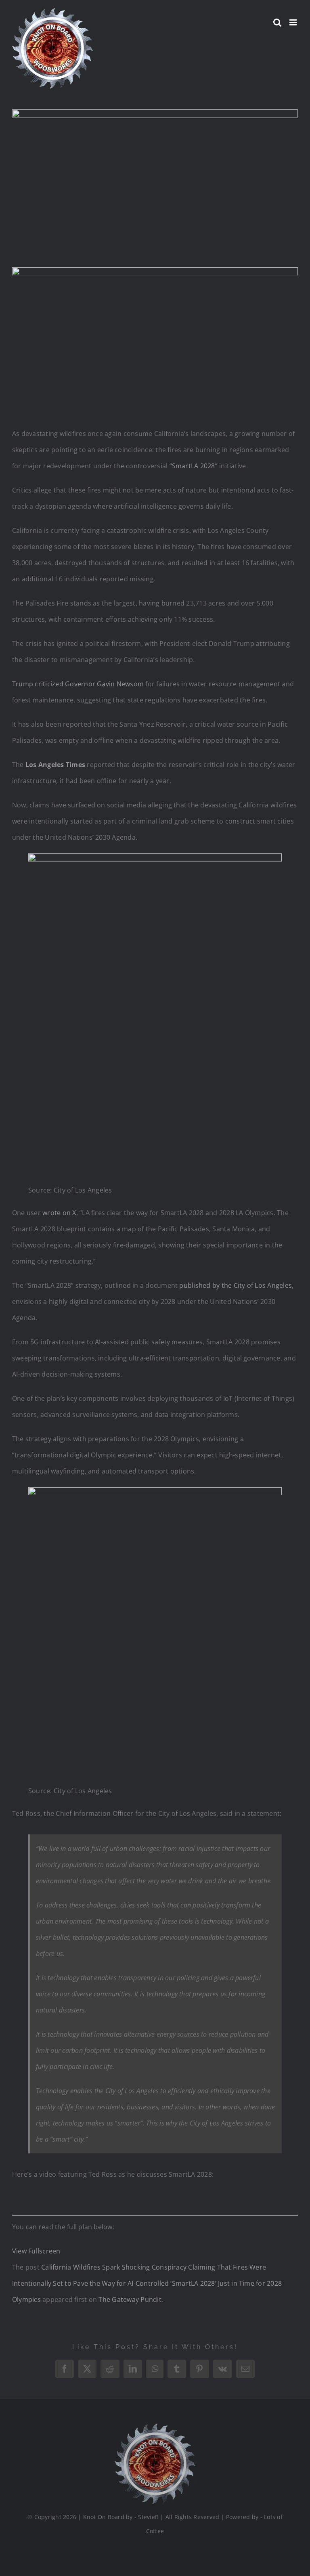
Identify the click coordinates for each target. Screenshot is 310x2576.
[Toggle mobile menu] (294, 22)
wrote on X (59, 1213)
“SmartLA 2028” (194, 466)
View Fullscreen (36, 2251)
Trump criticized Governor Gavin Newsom (78, 684)
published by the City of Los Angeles (236, 1285)
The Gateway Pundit (130, 2299)
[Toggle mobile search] (277, 22)
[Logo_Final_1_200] (155, 2427)
